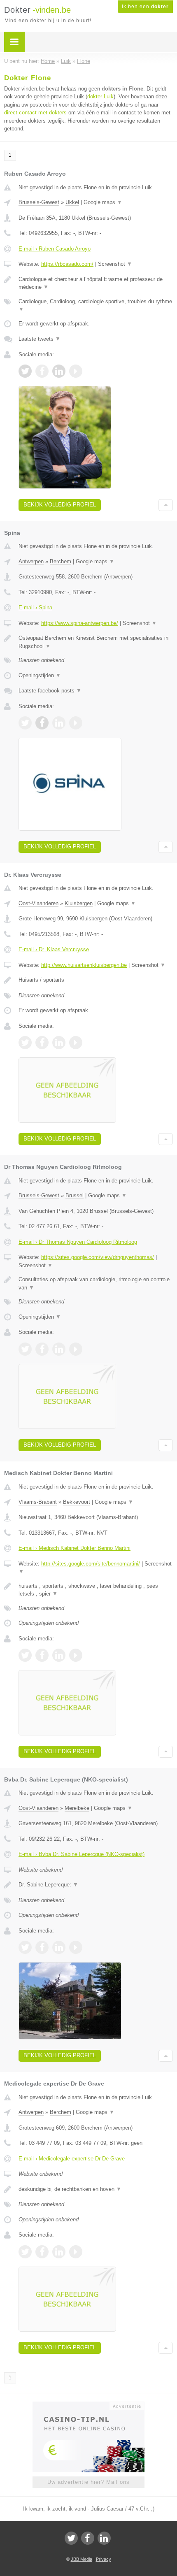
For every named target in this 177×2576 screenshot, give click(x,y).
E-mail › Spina (35, 607)
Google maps (103, 202)
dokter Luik (100, 96)
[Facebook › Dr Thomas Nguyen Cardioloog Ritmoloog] (42, 1349)
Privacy (104, 2559)
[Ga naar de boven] (166, 505)
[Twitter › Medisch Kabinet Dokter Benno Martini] (25, 1655)
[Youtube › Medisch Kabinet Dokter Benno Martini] (76, 1655)
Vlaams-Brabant (38, 1502)
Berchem (61, 561)
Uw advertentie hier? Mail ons (88, 2482)
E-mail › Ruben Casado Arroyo (55, 249)
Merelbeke (77, 1808)
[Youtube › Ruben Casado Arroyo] (76, 371)
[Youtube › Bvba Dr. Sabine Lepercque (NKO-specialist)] (76, 1947)
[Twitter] (71, 2538)
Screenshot (115, 264)
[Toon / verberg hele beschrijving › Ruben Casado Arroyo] (96, 283)
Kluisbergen (79, 903)
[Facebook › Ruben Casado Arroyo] (42, 371)
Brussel (75, 1195)
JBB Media (82, 2559)
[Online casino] (88, 2405)
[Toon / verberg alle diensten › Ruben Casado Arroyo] (96, 305)
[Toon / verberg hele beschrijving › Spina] (96, 642)
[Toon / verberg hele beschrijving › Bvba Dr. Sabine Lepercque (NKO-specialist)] (96, 1885)
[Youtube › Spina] (76, 723)
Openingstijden (40, 675)
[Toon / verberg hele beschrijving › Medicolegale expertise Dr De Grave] (96, 2189)
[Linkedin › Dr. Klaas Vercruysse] (59, 1043)
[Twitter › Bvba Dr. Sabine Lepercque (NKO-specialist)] (25, 1947)
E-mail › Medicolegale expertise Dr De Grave (72, 2159)
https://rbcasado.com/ (67, 264)
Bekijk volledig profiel (60, 505)
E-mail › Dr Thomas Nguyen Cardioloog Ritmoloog (78, 1242)
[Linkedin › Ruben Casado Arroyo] (59, 371)
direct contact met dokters (35, 113)
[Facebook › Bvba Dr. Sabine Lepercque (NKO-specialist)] (42, 1947)
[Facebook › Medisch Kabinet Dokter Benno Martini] (42, 1655)
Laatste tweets (40, 339)
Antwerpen (31, 561)
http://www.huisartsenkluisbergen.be (84, 965)
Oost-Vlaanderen (38, 903)
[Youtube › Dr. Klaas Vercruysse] (76, 1043)
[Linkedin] (104, 2538)
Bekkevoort (77, 1502)
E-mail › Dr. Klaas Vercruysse (54, 949)
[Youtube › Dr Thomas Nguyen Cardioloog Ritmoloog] (76, 1349)
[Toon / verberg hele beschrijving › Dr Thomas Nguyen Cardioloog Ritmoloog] (96, 1283)
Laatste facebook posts (50, 691)
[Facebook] (88, 2538)
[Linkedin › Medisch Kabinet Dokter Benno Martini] (59, 1655)
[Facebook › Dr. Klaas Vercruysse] (42, 1043)
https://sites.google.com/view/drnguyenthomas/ (98, 1257)
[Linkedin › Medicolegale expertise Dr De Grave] (59, 2252)
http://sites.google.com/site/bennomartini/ (91, 1564)
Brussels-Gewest (39, 202)
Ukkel (72, 202)
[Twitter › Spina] (25, 723)
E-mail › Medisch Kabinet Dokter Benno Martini (75, 1548)
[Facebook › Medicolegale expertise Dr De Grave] (42, 2252)
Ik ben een (145, 7)
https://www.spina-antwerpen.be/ (80, 623)
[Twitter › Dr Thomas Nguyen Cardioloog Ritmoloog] (25, 1349)
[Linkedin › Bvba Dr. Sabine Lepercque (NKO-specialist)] (59, 1947)
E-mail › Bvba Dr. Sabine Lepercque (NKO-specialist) (82, 1854)
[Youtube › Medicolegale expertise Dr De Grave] (76, 2252)
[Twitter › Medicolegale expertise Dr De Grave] (25, 2252)
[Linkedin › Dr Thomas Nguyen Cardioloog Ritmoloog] (59, 1349)
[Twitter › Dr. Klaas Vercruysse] (25, 1043)
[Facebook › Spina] (42, 723)
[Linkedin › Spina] (59, 723)
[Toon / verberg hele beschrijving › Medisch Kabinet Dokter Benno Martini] (96, 1590)
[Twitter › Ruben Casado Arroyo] (25, 371)
